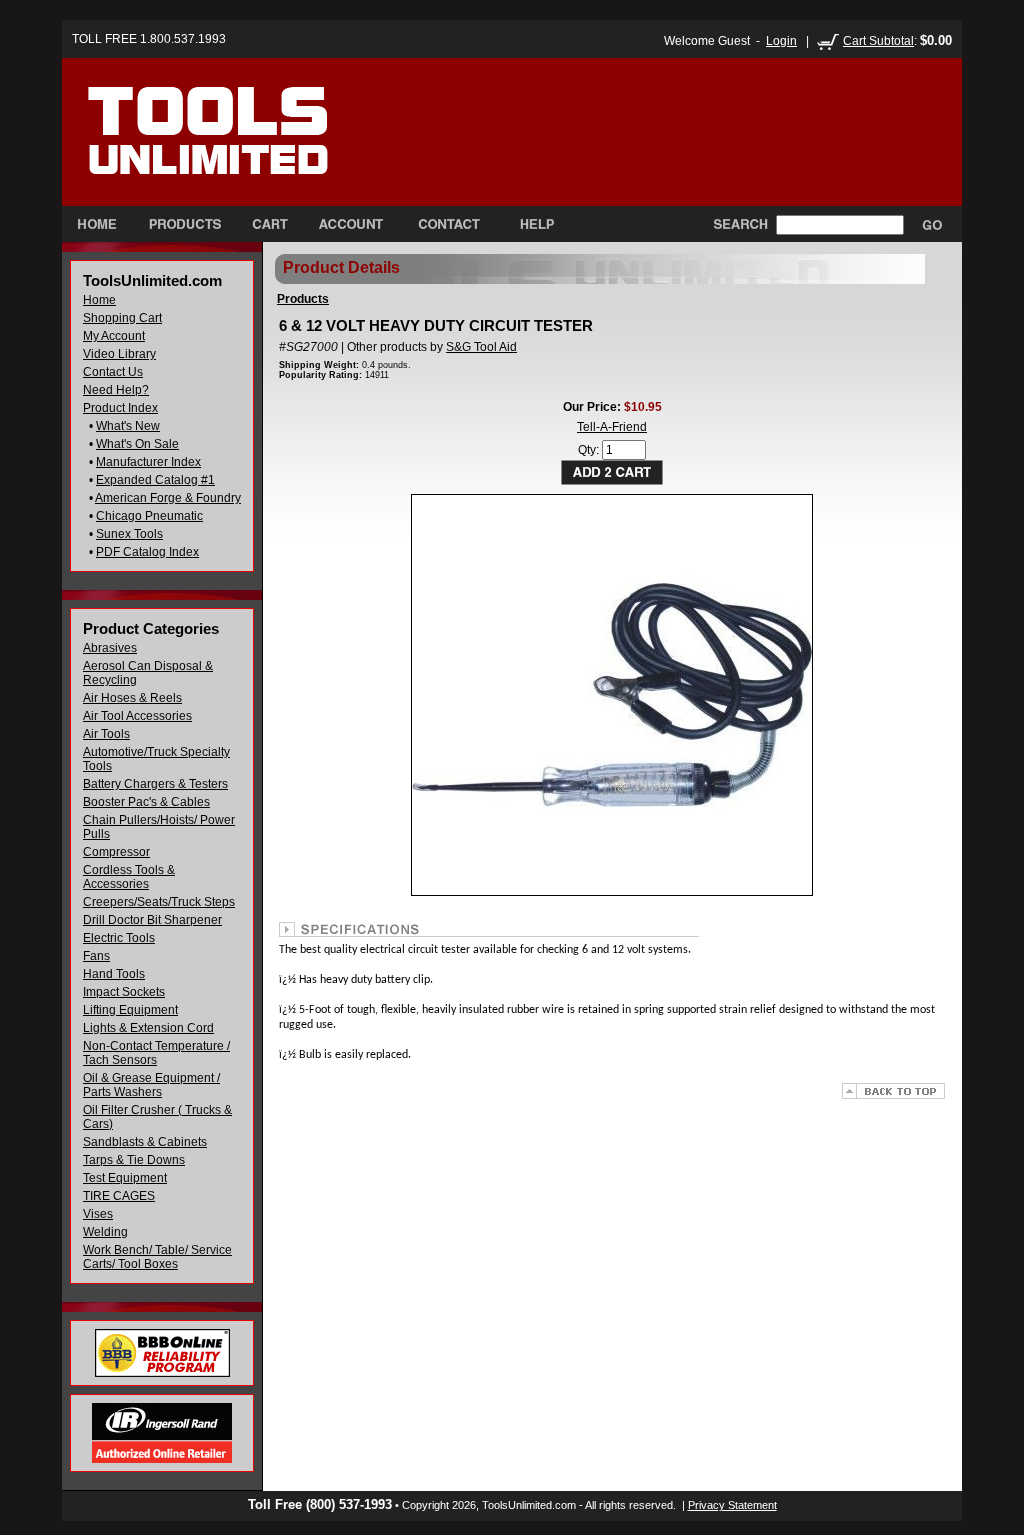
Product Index (120, 408)
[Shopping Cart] (270, 224)
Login (781, 41)
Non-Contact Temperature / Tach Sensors (156, 1053)
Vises (98, 1214)
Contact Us (113, 372)
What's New (128, 426)
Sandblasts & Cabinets (145, 1142)
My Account (114, 336)
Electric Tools (119, 938)
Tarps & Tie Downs (134, 1160)
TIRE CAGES (119, 1196)
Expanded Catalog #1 (155, 480)
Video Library (119, 354)
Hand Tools (114, 974)
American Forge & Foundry (168, 498)
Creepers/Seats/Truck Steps (159, 902)
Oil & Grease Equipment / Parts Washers (151, 1085)
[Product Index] (184, 224)
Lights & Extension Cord (148, 1028)
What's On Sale (137, 444)
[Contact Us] (448, 224)
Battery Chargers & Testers (155, 784)
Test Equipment (125, 1178)
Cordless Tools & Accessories (129, 877)
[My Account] (351, 224)
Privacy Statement (732, 1505)
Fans (96, 956)
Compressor (116, 852)
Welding (105, 1232)
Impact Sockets (124, 992)
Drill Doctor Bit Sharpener (152, 920)
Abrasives (110, 648)
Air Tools (106, 734)
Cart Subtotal (878, 41)
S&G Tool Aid (481, 347)
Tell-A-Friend (612, 427)
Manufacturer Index (148, 462)
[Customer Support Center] (528, 224)
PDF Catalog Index (147, 552)
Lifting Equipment (130, 1010)
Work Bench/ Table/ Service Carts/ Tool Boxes (157, 1257)
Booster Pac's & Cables (146, 802)
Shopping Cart (122, 318)
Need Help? (116, 390)
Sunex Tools (129, 534)
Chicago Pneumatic (149, 516)
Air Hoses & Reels (132, 698)
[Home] (250, 149)
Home (99, 300)
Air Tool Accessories (137, 716)
